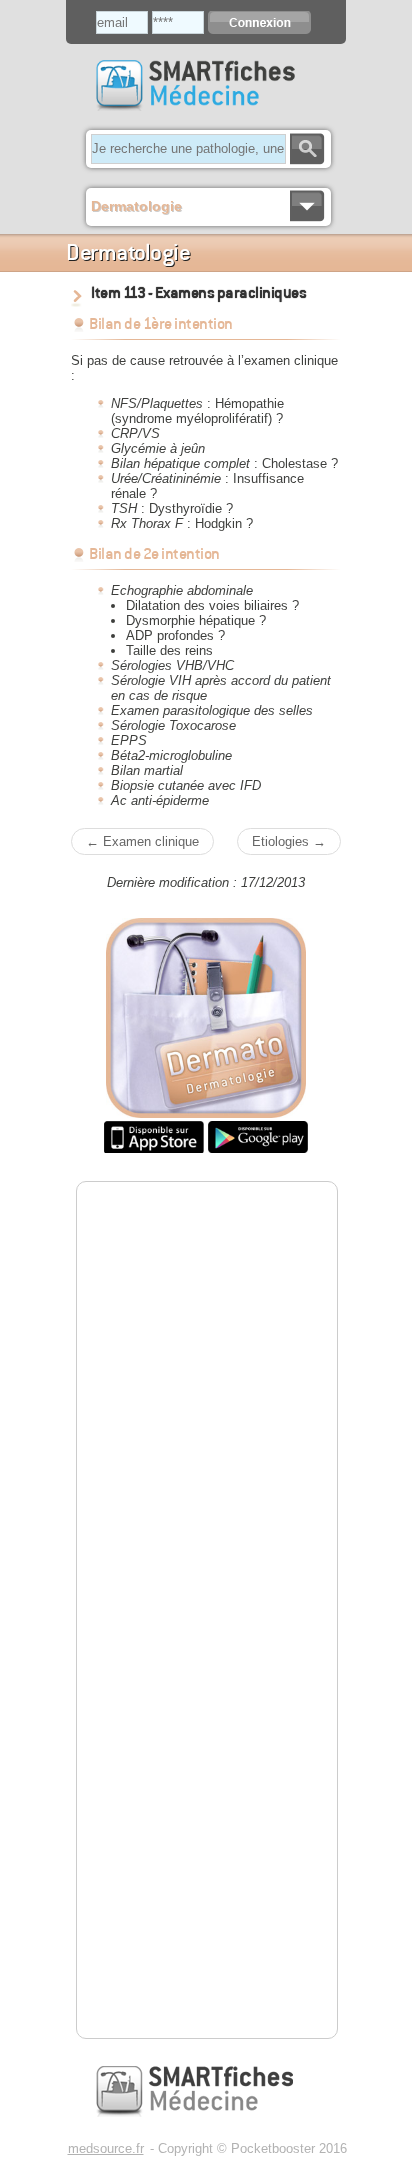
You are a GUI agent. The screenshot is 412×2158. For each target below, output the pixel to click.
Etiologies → (289, 841)
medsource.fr (106, 2148)
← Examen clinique (142, 841)
